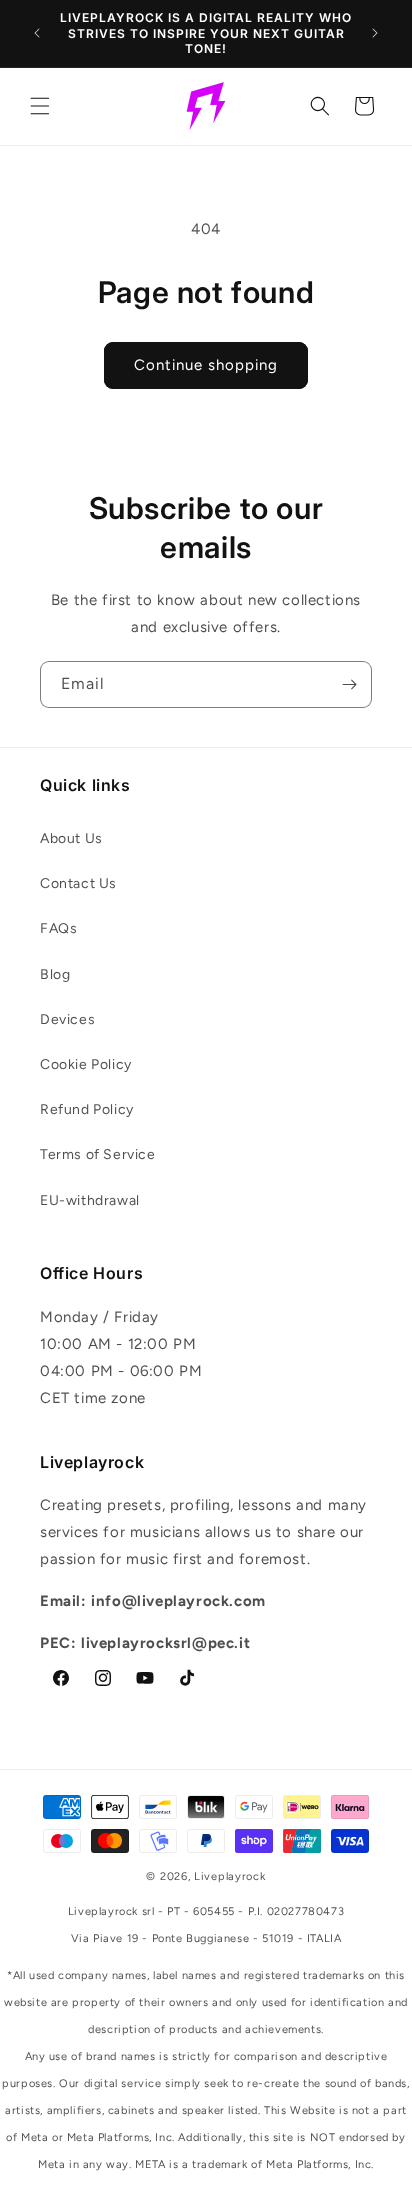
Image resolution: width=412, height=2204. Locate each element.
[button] (40, 106)
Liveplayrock (229, 1876)
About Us (71, 838)
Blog (55, 974)
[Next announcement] (375, 33)
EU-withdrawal (90, 1200)
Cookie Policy (86, 1064)
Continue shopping (206, 365)
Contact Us (78, 883)
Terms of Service (98, 1154)
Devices (67, 1019)
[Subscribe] (349, 684)
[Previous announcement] (37, 33)
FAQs (58, 928)
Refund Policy (87, 1109)
